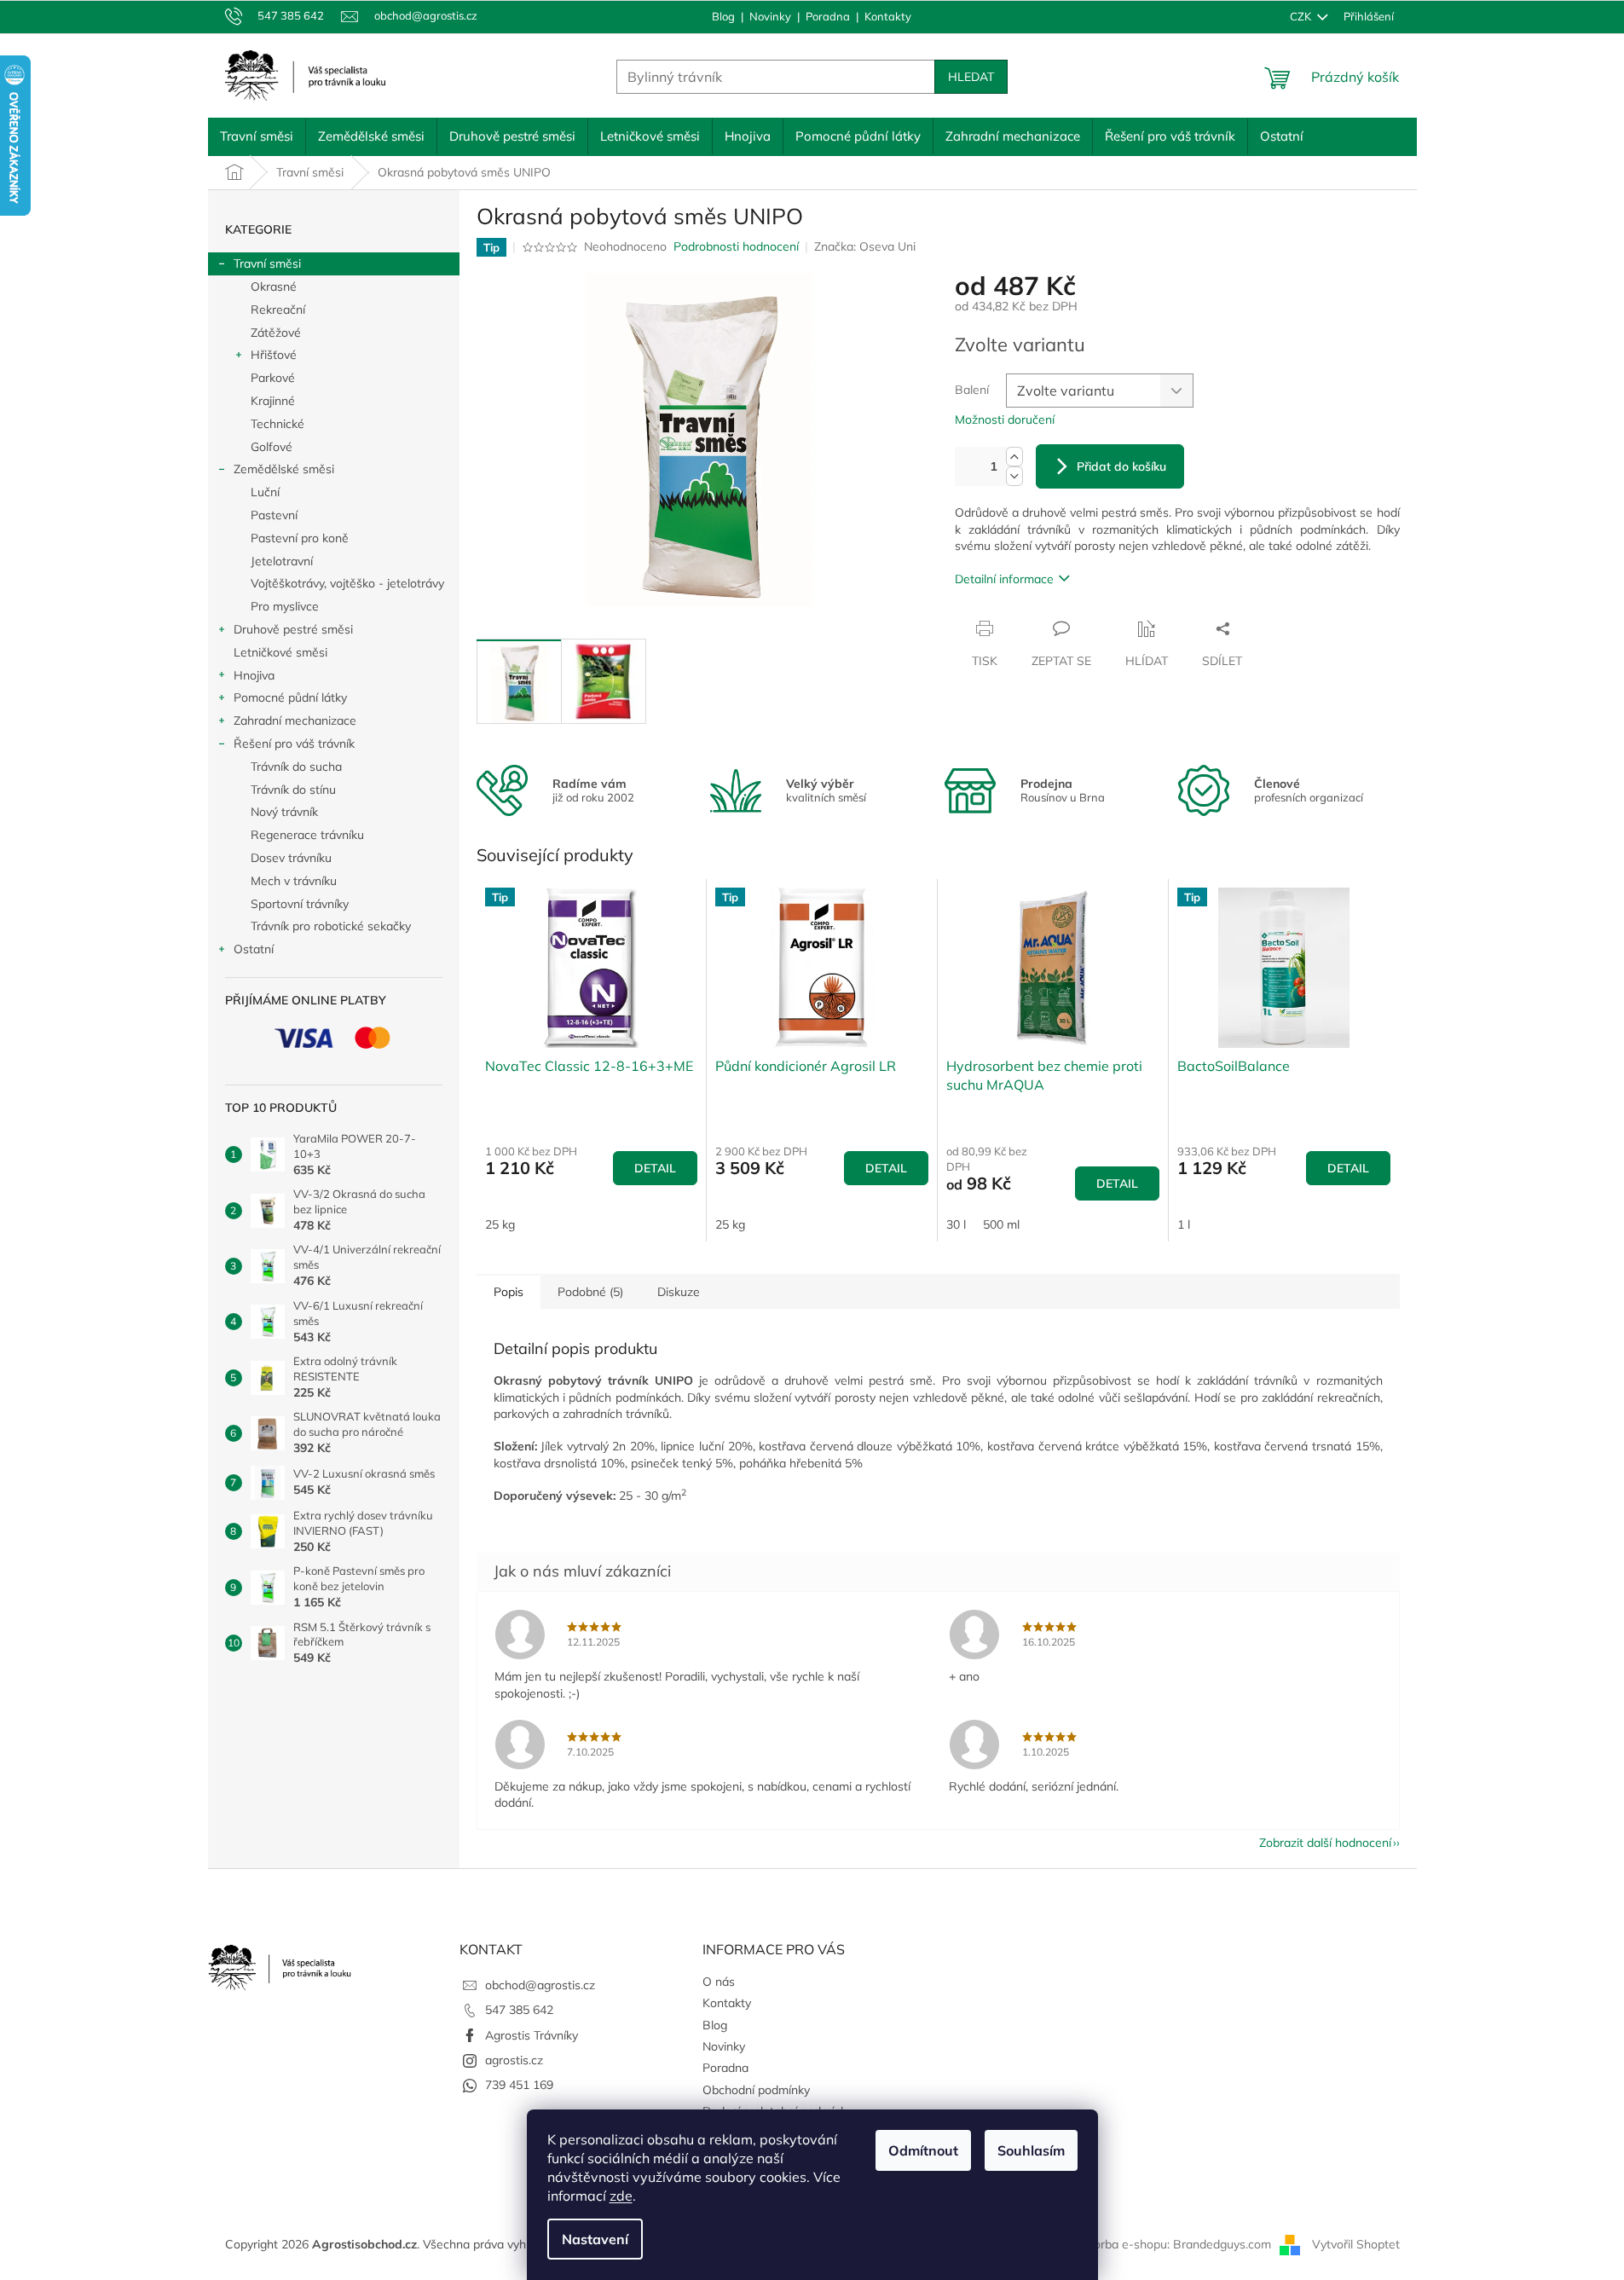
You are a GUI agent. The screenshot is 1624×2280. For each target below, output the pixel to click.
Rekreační (278, 310)
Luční (265, 492)
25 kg (500, 1224)
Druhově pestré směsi (293, 629)
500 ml (1001, 1224)
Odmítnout (923, 2150)
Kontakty (888, 16)
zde (621, 2196)
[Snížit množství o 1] (1014, 476)
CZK (1302, 16)
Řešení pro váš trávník (294, 744)
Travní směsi (267, 263)
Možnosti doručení (1005, 420)
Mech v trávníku (294, 881)
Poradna (828, 16)
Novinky (770, 16)
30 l (956, 1224)
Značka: (865, 246)
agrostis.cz (514, 2060)
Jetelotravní (282, 561)
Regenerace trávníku (307, 835)
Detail (655, 1168)
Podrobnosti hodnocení (736, 246)
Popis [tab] (509, 1292)
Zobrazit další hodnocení (1325, 1843)
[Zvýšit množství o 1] (1014, 457)
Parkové (273, 378)
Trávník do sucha (296, 767)
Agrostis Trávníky (532, 2035)
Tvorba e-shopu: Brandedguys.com (1176, 2244)
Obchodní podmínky (756, 2090)
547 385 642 (519, 2010)
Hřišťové (274, 355)
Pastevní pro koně (300, 538)
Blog (723, 16)
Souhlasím (1031, 2150)
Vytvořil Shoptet (1356, 2244)
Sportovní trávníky (300, 904)
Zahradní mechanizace (295, 720)
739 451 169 (519, 2085)
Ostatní (254, 949)
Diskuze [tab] (679, 1292)
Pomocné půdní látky (290, 697)
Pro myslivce (285, 606)
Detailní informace (1004, 579)
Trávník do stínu (293, 790)
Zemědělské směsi (284, 469)
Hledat (971, 77)
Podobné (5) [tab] (590, 1292)
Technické (277, 424)
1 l (1184, 1224)
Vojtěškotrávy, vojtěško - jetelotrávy (347, 583)
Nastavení (595, 2239)
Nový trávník (284, 812)
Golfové (272, 447)
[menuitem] (257, 136)
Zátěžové (276, 333)
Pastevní (274, 515)
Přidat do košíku (1121, 466)
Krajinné (273, 401)
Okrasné (274, 286)
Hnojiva (254, 675)
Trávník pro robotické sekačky (331, 926)
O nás (719, 1982)
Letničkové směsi (280, 652)
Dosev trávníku (291, 858)
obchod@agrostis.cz (540, 1985)
